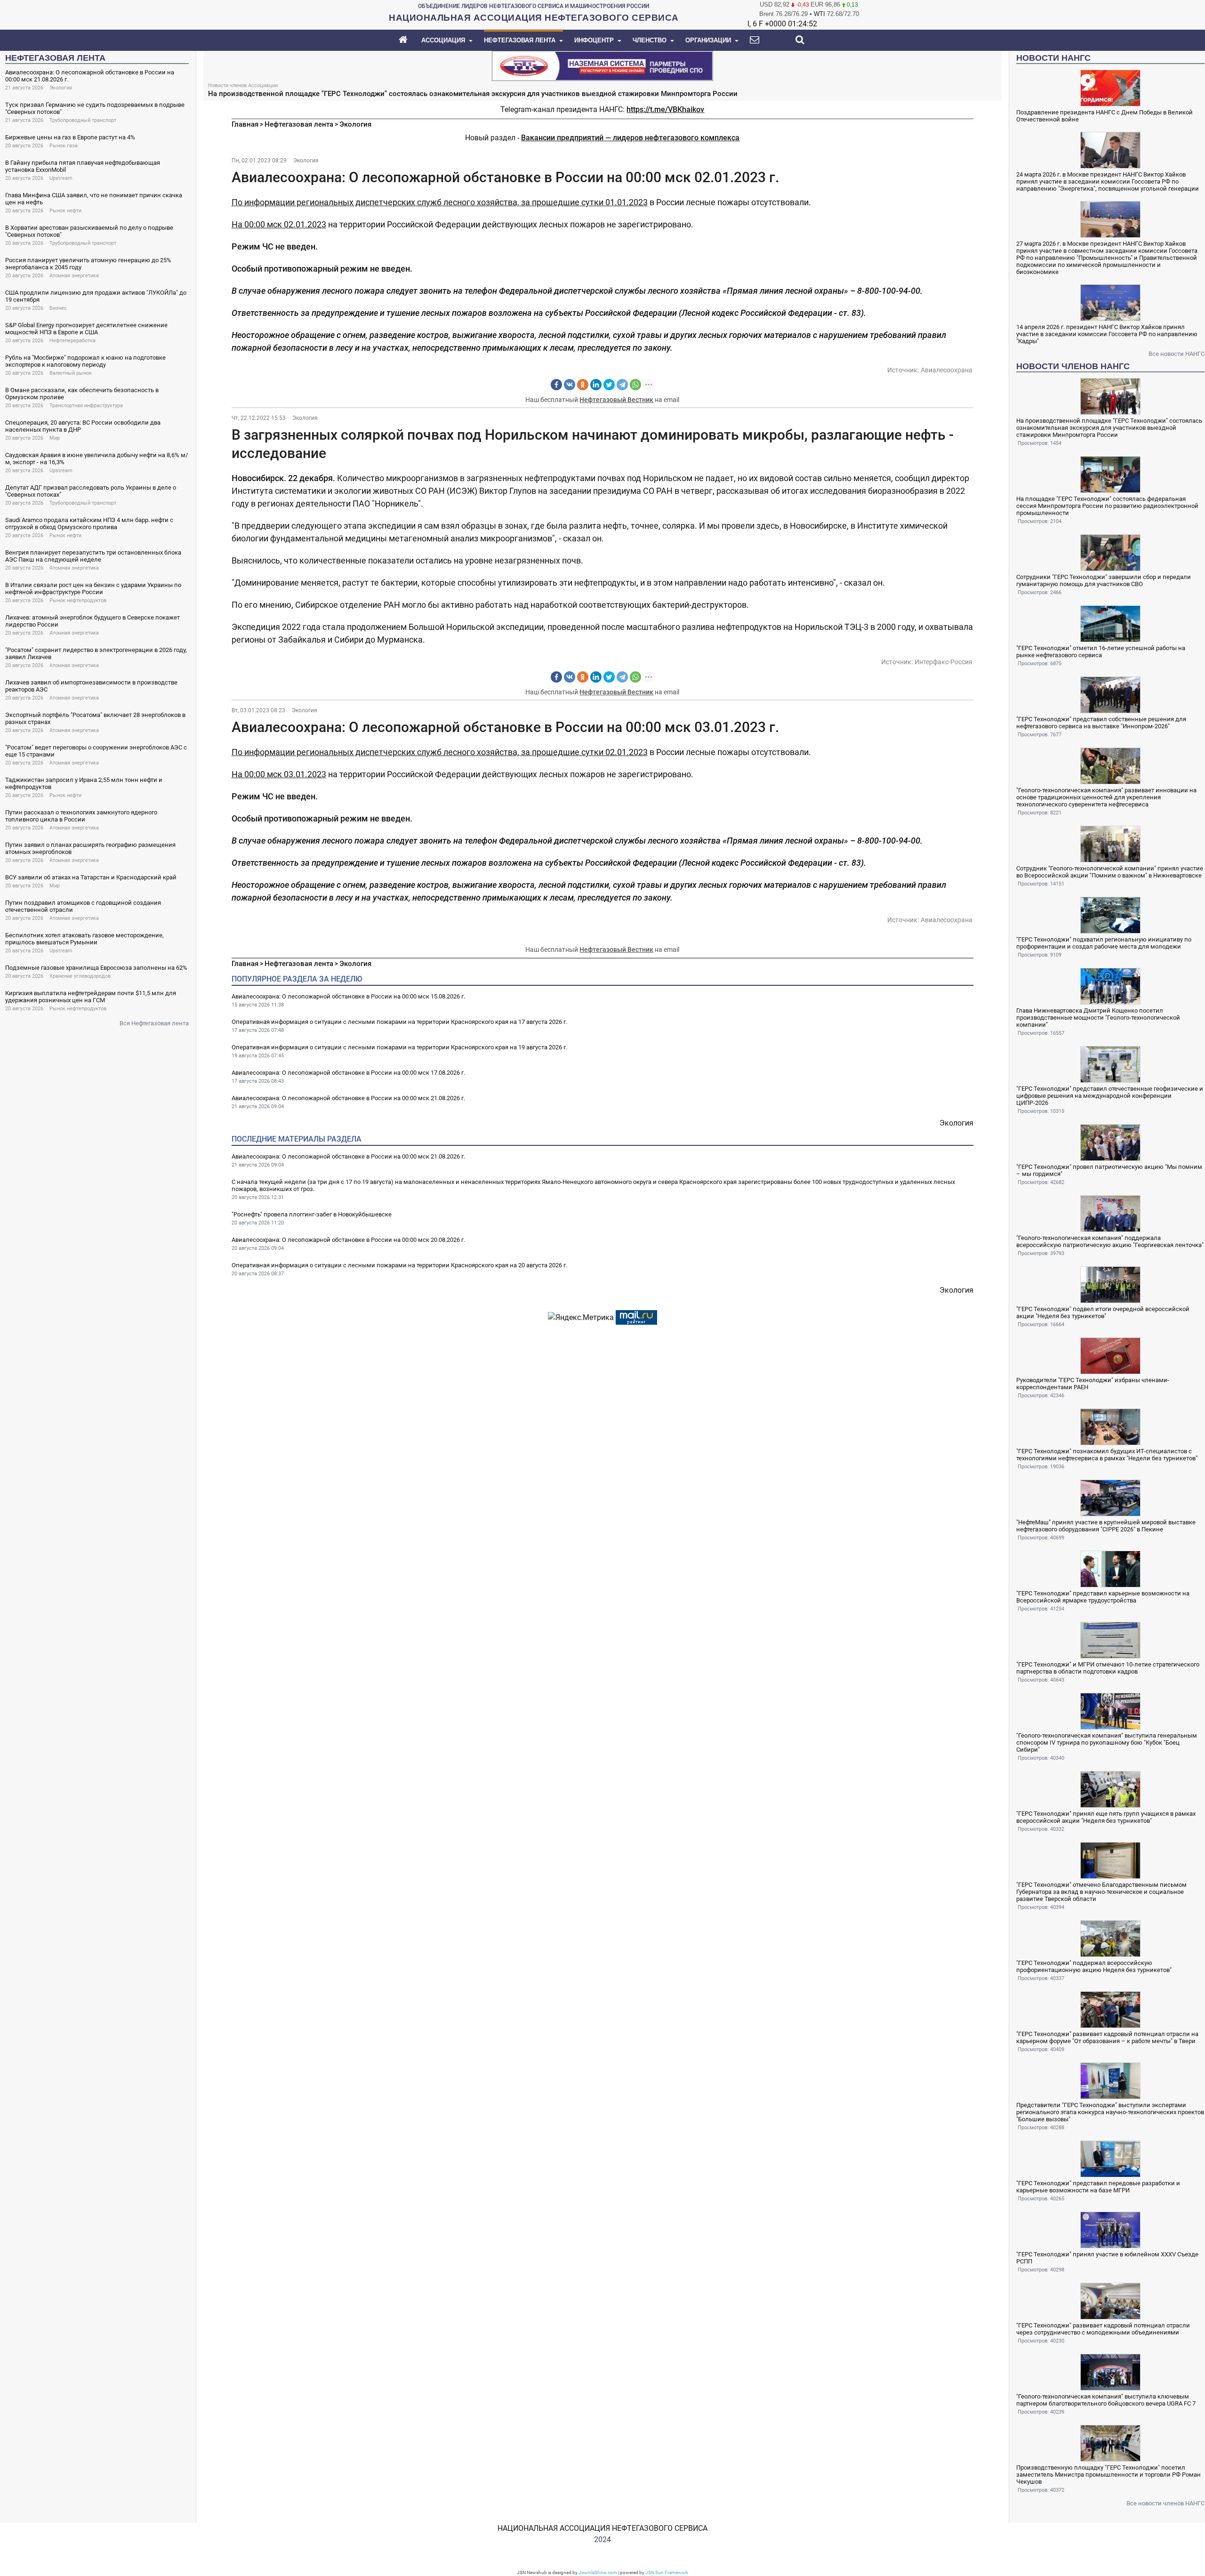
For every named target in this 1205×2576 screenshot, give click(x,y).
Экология (61, 88)
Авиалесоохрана (947, 370)
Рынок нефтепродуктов (78, 600)
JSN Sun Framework (667, 2572)
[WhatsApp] (635, 385)
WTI (819, 14)
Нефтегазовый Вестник (616, 400)
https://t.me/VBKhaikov (665, 109)
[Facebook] (556, 385)
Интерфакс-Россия (944, 662)
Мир (55, 438)
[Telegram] (622, 385)
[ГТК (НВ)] (602, 65)
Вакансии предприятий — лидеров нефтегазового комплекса (630, 138)
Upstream (61, 178)
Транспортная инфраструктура (86, 406)
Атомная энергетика (74, 276)
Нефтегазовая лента (299, 124)
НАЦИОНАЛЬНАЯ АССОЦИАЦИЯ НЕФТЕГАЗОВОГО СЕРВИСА (602, 2528)
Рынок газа (64, 146)
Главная (245, 124)
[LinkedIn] (596, 385)
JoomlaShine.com (598, 2572)
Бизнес (58, 308)
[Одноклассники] (583, 385)
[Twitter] (609, 385)
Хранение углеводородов (80, 976)
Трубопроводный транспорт (83, 120)
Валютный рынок (71, 373)
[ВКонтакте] (570, 385)
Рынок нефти (65, 211)
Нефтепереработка (72, 341)
